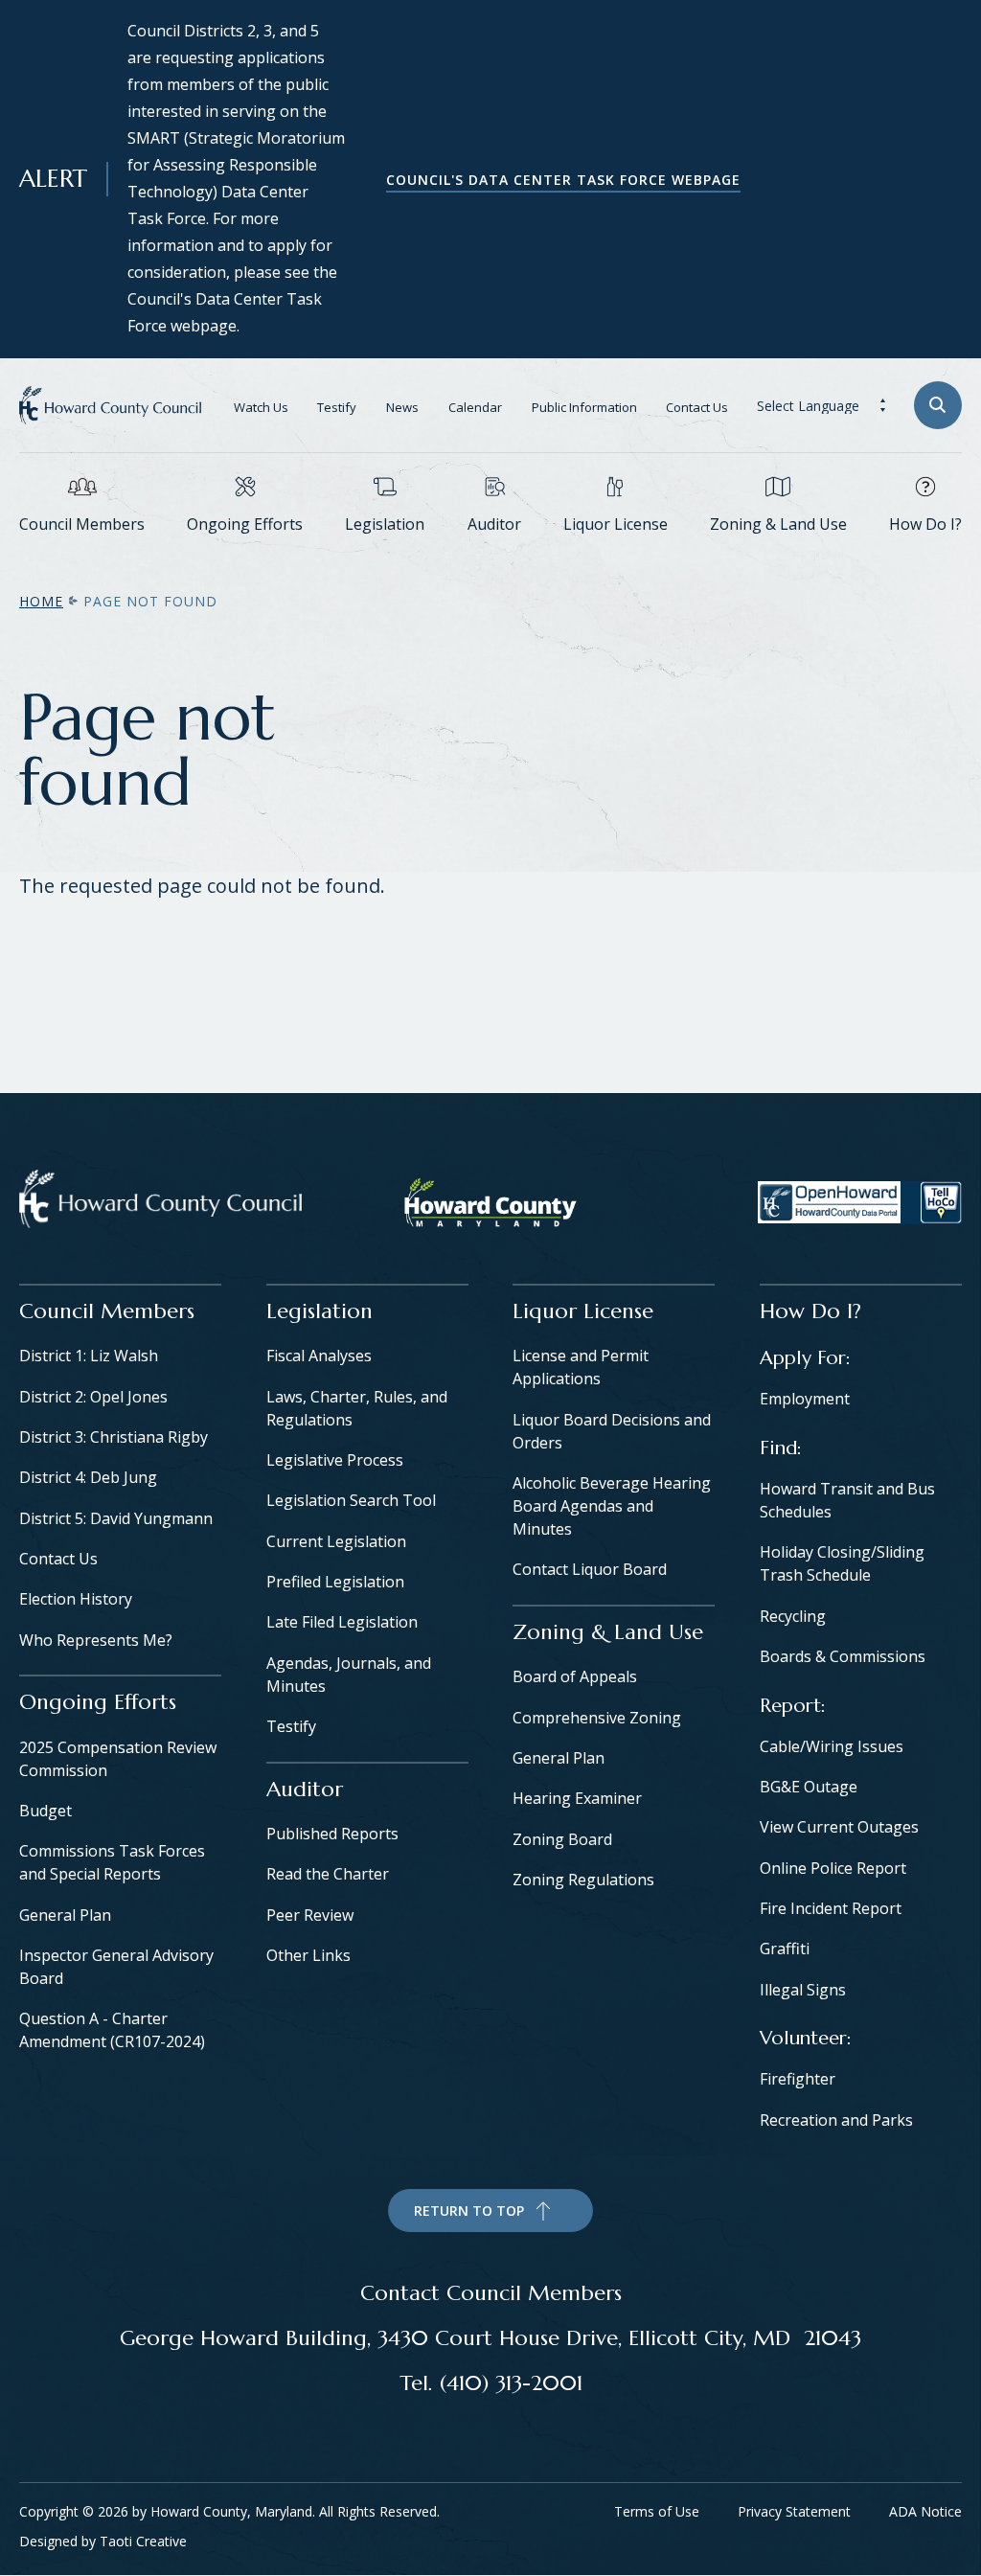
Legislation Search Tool (351, 1500)
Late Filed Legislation (342, 1622)
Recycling (793, 1616)
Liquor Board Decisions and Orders (612, 1431)
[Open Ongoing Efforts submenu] (245, 553)
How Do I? (925, 524)
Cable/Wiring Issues (832, 1746)
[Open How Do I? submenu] (925, 553)
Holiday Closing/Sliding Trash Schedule (842, 1563)
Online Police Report (833, 1868)
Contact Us (697, 407)
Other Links (308, 1955)
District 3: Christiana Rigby (114, 1437)
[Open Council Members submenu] (82, 553)
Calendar (475, 407)
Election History (76, 1599)
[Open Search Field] (938, 405)
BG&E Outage (809, 1787)
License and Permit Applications (581, 1367)
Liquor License (616, 524)
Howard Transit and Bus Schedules (847, 1500)
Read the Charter (328, 1874)
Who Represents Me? (96, 1640)
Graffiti (785, 1949)
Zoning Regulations (583, 1880)
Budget (46, 1811)
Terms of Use (657, 2511)
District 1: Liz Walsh (89, 1356)
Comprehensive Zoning (597, 1718)
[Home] (160, 1203)
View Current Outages (839, 1827)
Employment (805, 1399)
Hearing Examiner (577, 1798)
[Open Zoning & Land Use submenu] (778, 553)
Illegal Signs (803, 1990)
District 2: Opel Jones (93, 1397)
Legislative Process (335, 1460)
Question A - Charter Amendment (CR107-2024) (112, 2030)
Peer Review (310, 1915)
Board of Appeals (575, 1676)
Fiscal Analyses (319, 1356)
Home (41, 601)
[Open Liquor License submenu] (615, 553)
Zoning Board (562, 1839)
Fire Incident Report (831, 1908)
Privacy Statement (794, 2511)
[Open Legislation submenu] (385, 553)
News (402, 407)
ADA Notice (925, 2511)
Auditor (494, 524)
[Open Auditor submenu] (494, 553)
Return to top (469, 2211)
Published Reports (332, 1834)
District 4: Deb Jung (88, 1477)
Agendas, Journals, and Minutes (349, 1675)
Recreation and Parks (836, 2120)
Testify (337, 407)
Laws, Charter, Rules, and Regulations (357, 1408)
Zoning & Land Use (778, 524)
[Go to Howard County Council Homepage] (110, 405)
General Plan (65, 1915)
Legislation (385, 524)
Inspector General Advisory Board (116, 1967)
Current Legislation (336, 1541)
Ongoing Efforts (245, 524)
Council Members (82, 524)
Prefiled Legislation (335, 1582)
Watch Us (261, 407)
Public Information (584, 407)
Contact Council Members (491, 2292)
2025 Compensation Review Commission (118, 1759)
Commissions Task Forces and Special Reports (112, 1862)
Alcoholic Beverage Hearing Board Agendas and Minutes (612, 1506)
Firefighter (798, 2079)
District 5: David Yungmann (116, 1518)
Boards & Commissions (843, 1656)
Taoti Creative (143, 2541)
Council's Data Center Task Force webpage (563, 180)
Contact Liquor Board (590, 1569)
